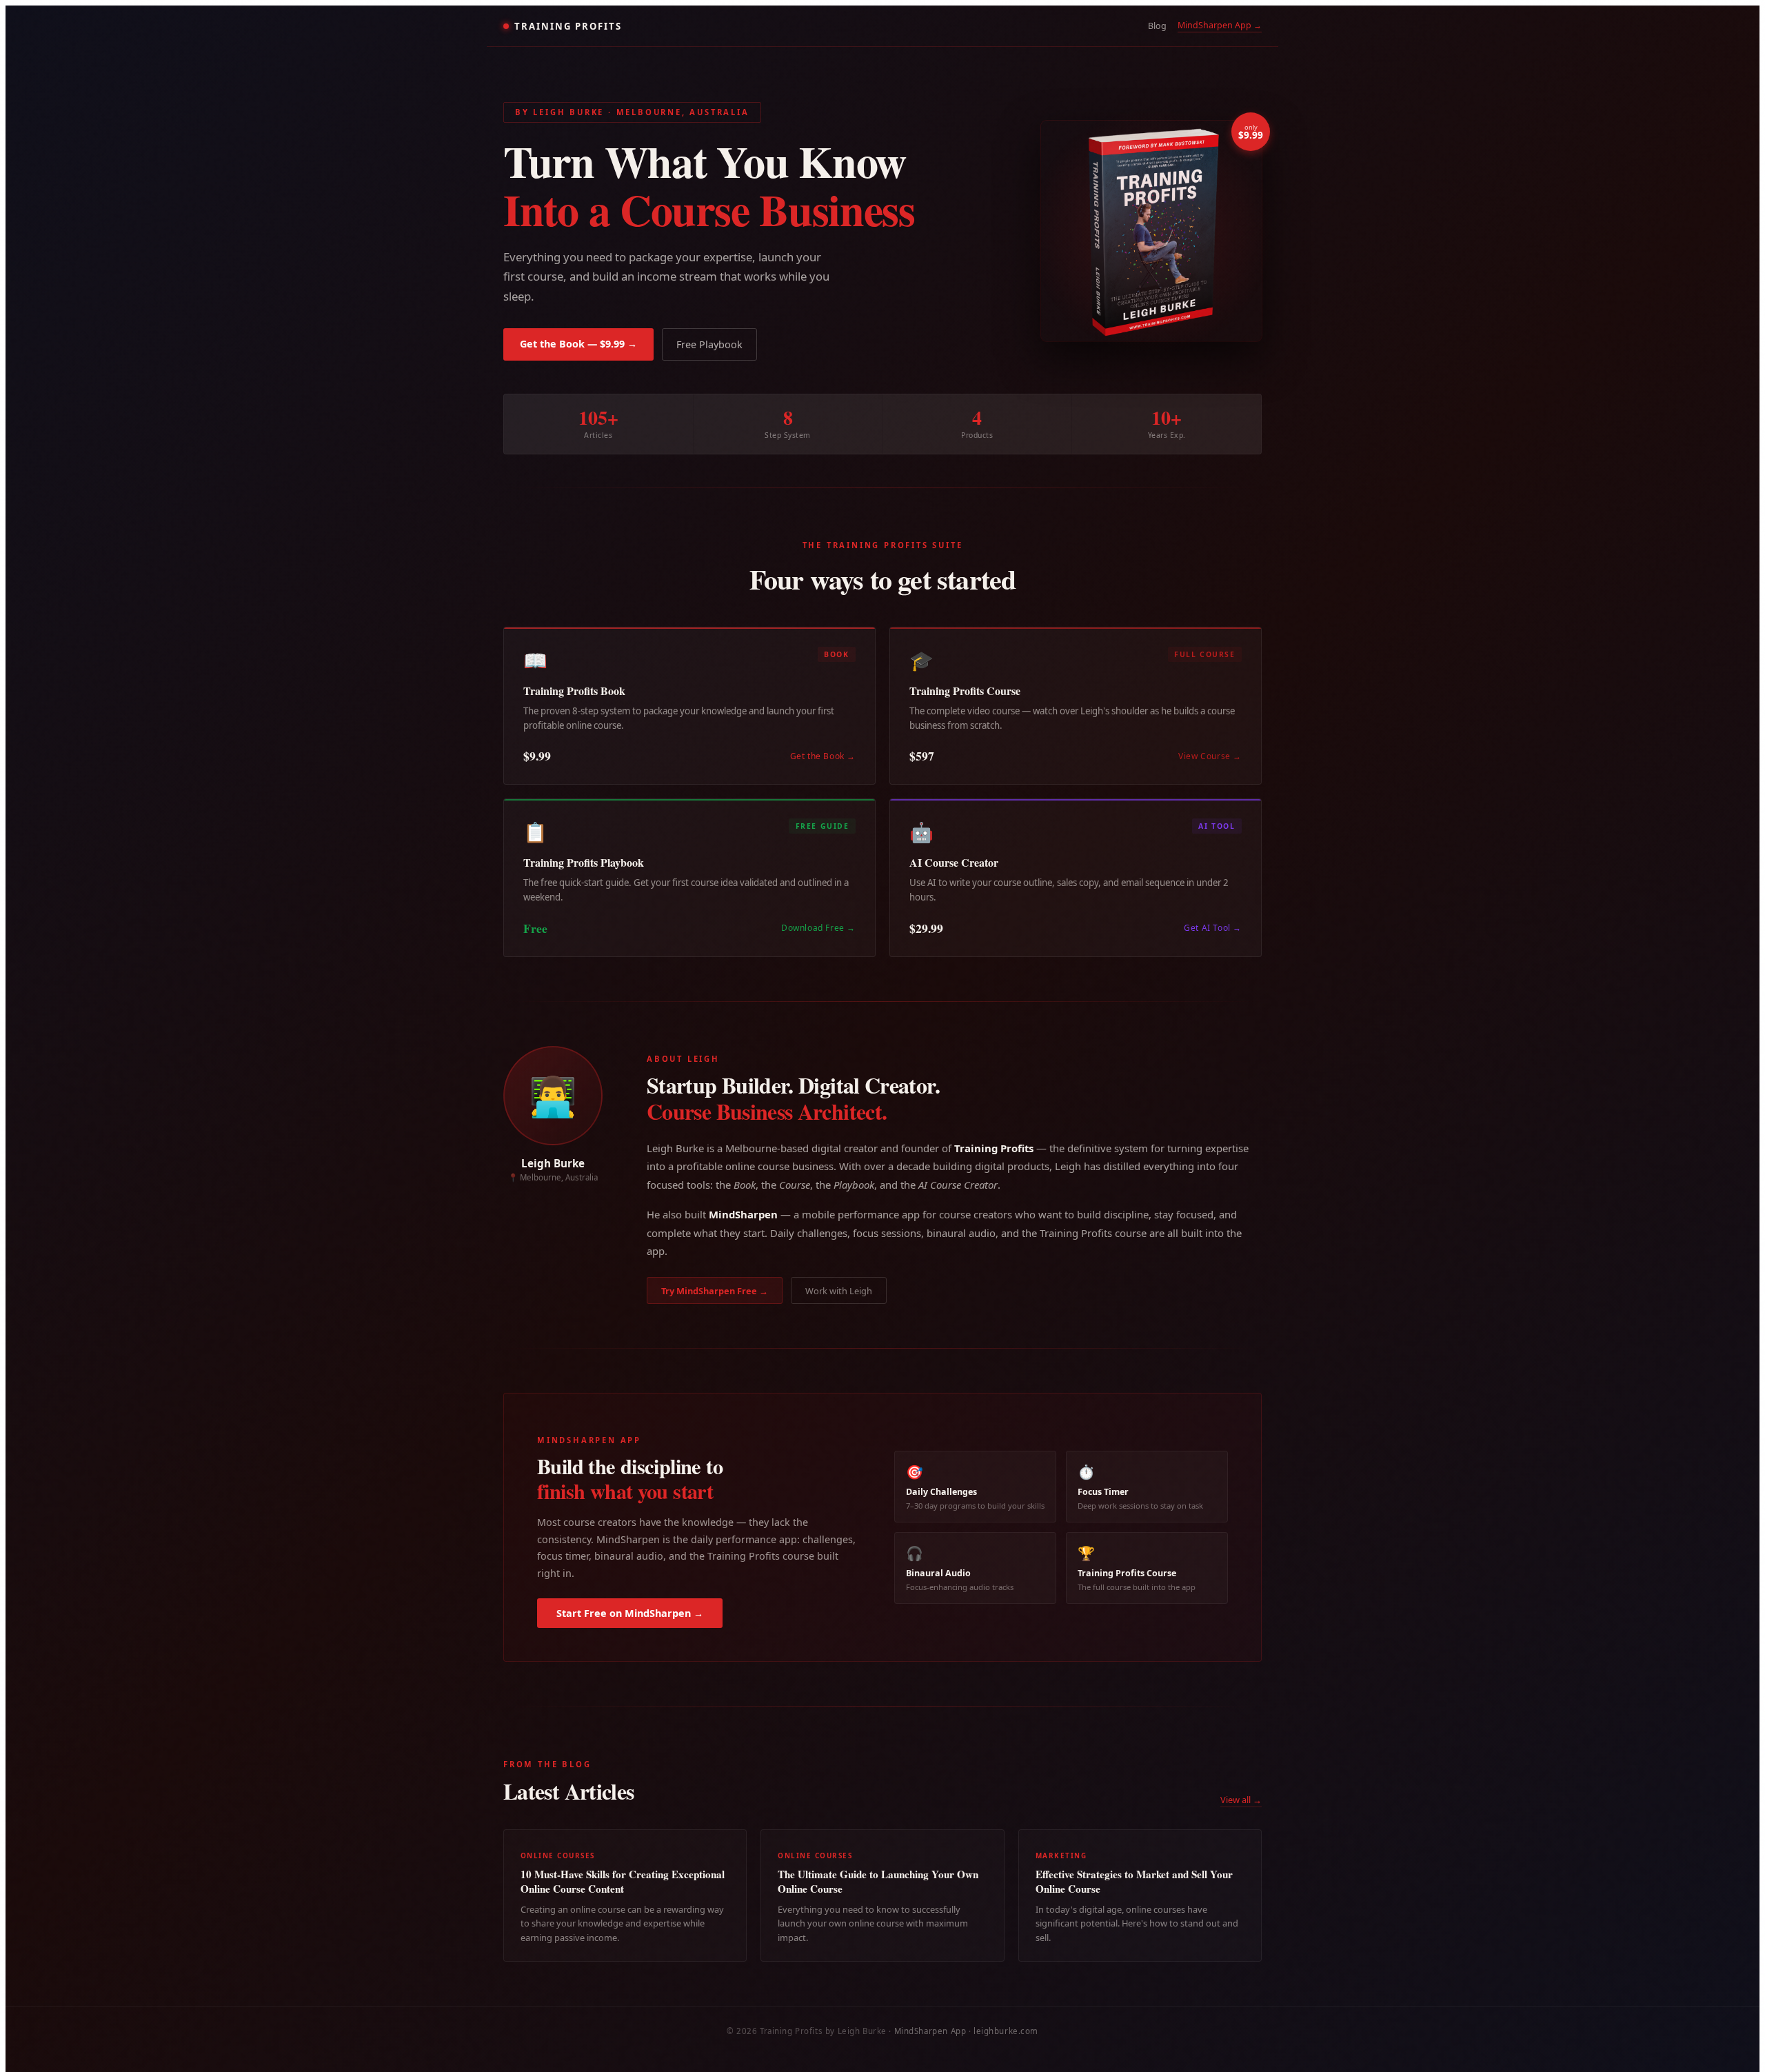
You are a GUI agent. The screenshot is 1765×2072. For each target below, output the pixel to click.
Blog (1157, 26)
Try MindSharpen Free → (715, 1291)
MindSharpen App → (1220, 25)
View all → (1241, 1800)
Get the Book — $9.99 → (578, 344)
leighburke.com (1006, 2031)
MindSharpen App (930, 2031)
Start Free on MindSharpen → (630, 1613)
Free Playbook (709, 344)
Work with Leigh (839, 1291)
